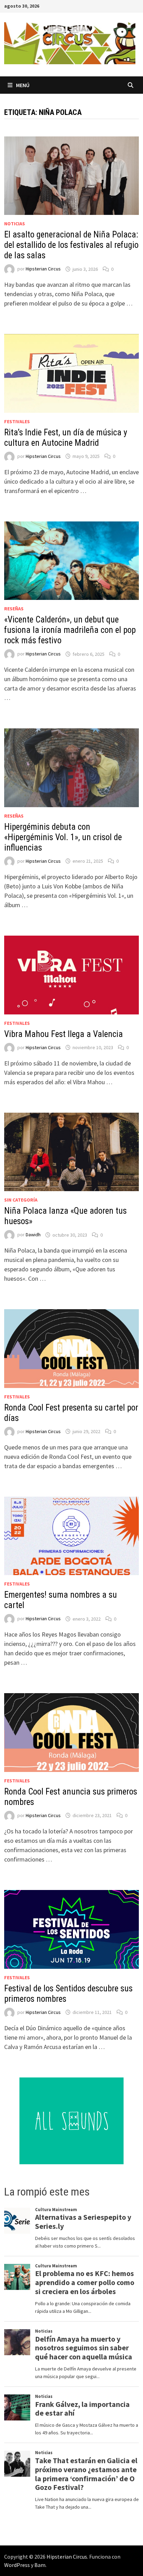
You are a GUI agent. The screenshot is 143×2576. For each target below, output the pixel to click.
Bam (40, 2565)
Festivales (17, 421)
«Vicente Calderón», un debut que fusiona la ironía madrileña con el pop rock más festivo (70, 630)
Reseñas (14, 609)
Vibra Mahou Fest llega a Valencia (64, 1034)
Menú (23, 85)
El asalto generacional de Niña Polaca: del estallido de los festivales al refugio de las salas (71, 245)
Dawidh (33, 1235)
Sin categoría (21, 1200)
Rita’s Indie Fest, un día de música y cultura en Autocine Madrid (66, 438)
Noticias (15, 224)
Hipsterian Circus (43, 269)
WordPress (17, 2565)
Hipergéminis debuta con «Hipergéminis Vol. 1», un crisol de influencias (63, 837)
